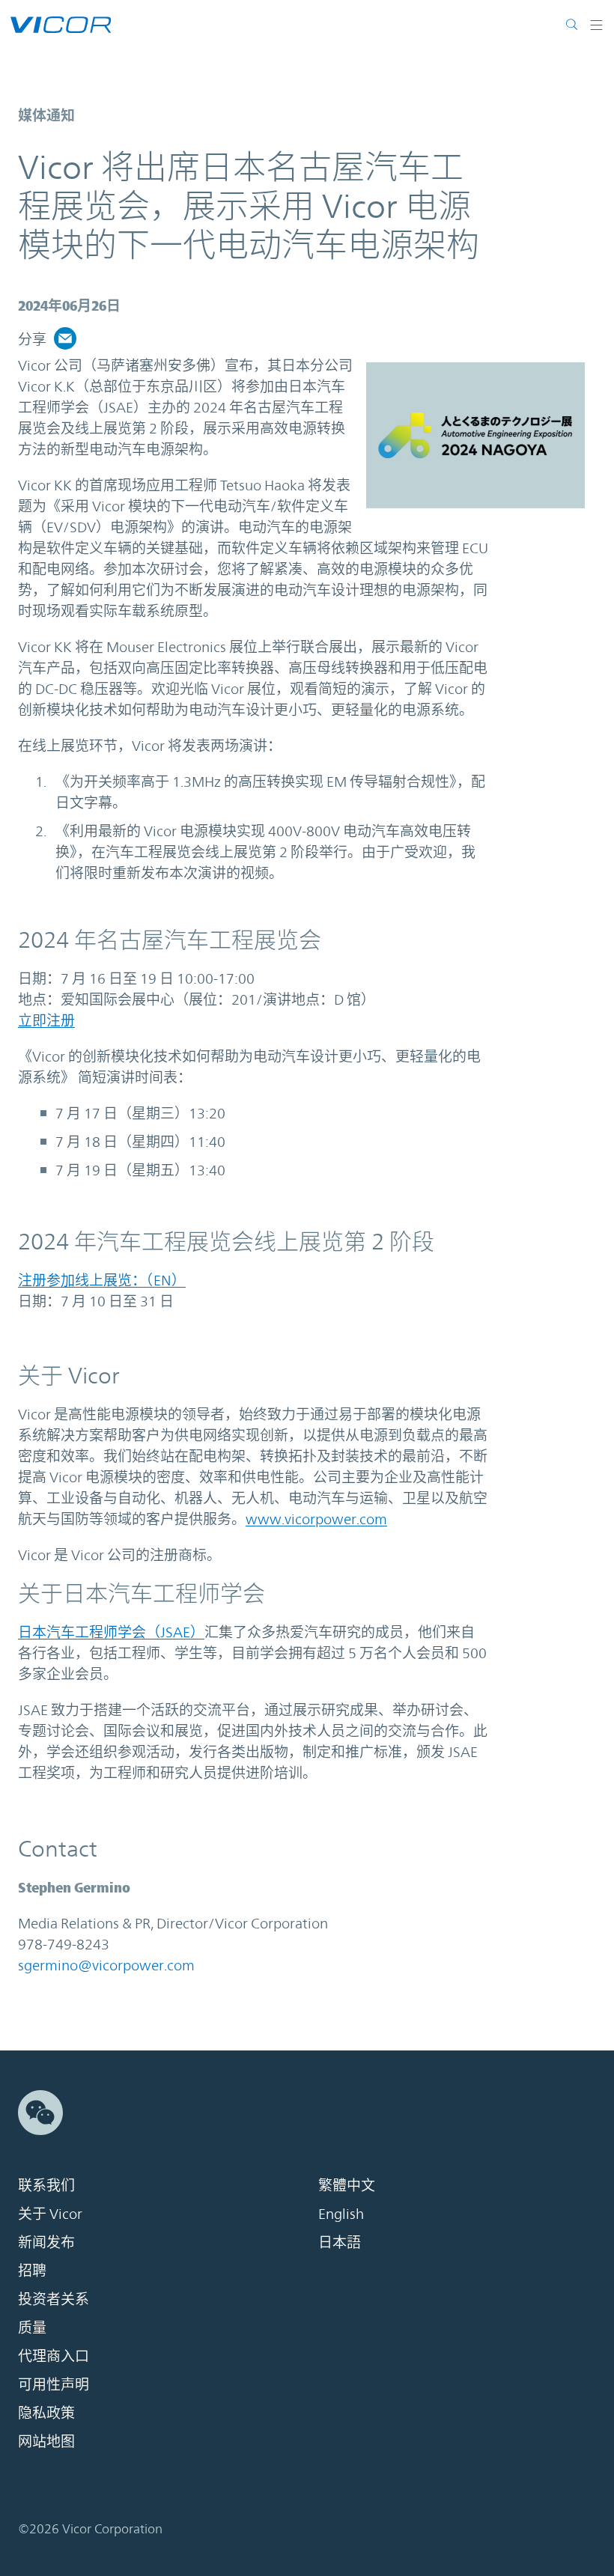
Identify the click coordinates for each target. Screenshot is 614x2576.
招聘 (32, 2271)
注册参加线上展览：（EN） (102, 1280)
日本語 (340, 2242)
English (341, 2214)
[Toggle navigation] (591, 24)
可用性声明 (54, 2384)
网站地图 (46, 2441)
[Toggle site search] (572, 24)
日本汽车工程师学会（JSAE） (111, 1632)
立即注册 (46, 1020)
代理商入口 (54, 2356)
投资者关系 (54, 2299)
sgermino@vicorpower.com (106, 1965)
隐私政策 (46, 2413)
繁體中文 (347, 2185)
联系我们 (46, 2185)
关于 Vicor (50, 2214)
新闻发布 (46, 2242)
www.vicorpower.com (316, 1519)
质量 (32, 2327)
